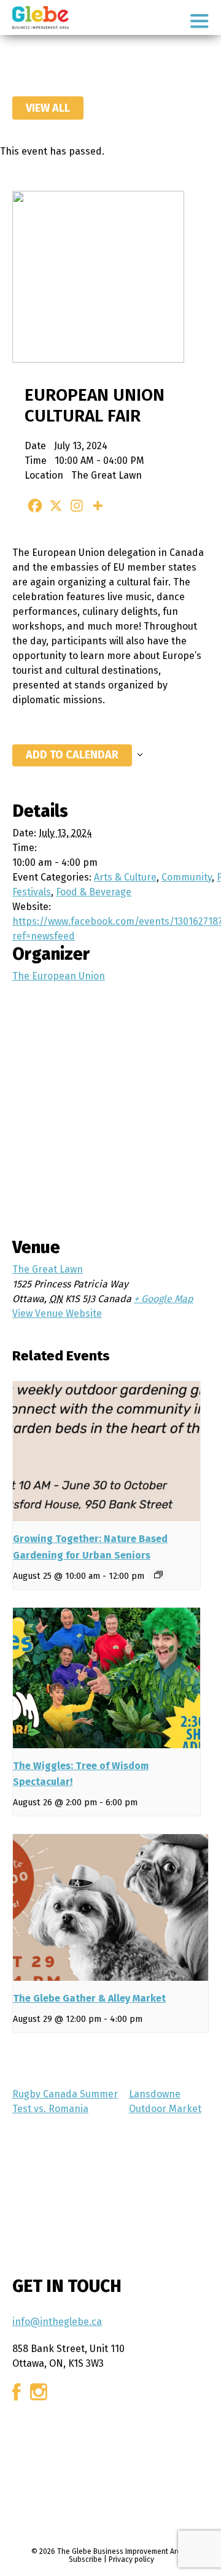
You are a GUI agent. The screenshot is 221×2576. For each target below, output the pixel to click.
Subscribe (85, 2559)
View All (48, 108)
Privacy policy (131, 2559)
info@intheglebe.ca (57, 2322)
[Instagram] (77, 506)
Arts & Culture (125, 877)
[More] (98, 506)
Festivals (32, 892)
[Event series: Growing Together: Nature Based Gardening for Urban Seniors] (158, 1575)
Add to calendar (72, 755)
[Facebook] (35, 506)
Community (187, 877)
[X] (56, 506)
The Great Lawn (48, 1269)
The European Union (59, 976)
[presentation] (107, 1452)
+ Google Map (164, 1299)
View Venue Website (57, 1313)
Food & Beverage (94, 892)
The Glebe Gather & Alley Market (89, 1998)
